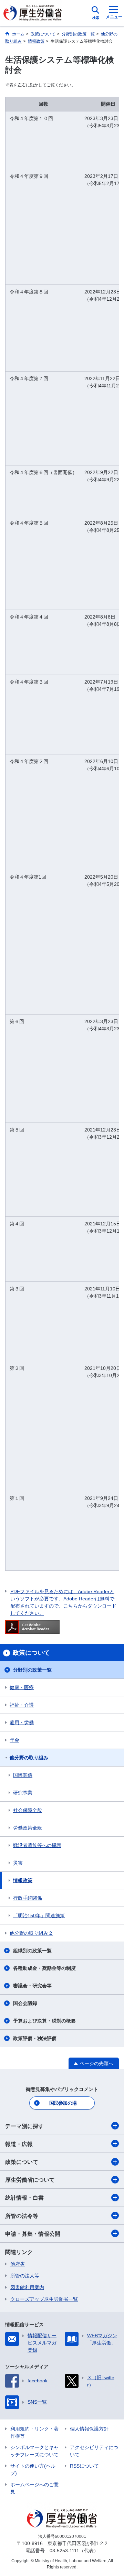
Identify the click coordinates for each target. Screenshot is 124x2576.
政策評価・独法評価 (35, 2038)
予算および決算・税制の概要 (44, 2021)
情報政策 (23, 1880)
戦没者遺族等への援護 (37, 1845)
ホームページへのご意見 (34, 2488)
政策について (22, 2162)
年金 (14, 1740)
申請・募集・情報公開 (33, 2234)
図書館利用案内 (27, 2287)
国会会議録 (25, 2003)
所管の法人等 (25, 2276)
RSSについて (84, 2466)
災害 (18, 1863)
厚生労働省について (30, 2180)
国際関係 (23, 1775)
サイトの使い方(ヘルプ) (33, 2470)
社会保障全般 (28, 1810)
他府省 (18, 2264)
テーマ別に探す (24, 2126)
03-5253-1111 (64, 2551)
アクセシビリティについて (94, 2451)
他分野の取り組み (29, 1758)
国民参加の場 (63, 2103)
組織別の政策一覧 (32, 1951)
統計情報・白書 (24, 2198)
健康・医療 (22, 1687)
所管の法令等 (22, 2216)
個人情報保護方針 (89, 2429)
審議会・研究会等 (32, 1986)
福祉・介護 (22, 1705)
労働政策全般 (28, 1828)
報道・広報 (19, 2144)
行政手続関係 (28, 1898)
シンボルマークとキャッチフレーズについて (34, 2451)
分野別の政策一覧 (32, 1670)
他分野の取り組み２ (31, 1933)
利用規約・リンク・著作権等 (34, 2432)
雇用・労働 (22, 1722)
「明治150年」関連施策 (39, 1915)
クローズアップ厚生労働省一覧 (44, 2299)
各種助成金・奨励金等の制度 (44, 1968)
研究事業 (23, 1793)
